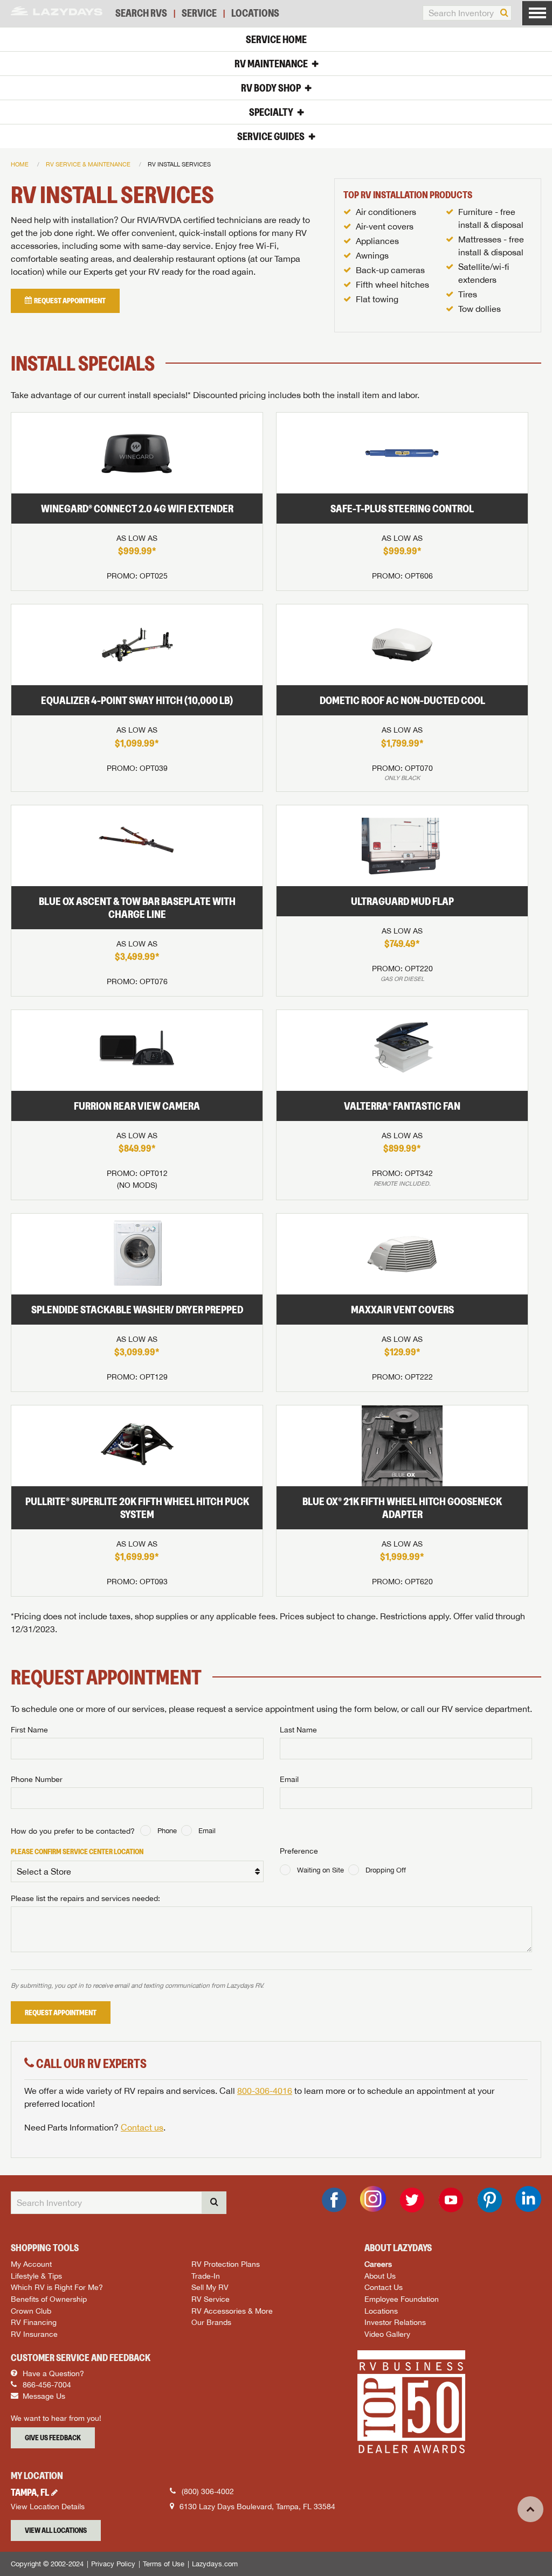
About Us (380, 2276)
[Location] (56, 2493)
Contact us (142, 2127)
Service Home (276, 39)
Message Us (43, 2396)
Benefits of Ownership (49, 2299)
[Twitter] (412, 2200)
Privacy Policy (113, 2564)
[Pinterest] (489, 2200)
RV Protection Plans (226, 2264)
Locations (255, 13)
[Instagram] (373, 2199)
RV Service (211, 2299)
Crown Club (31, 2311)
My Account (31, 2264)
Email (289, 1779)
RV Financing (34, 2322)
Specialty (271, 112)
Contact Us (384, 2287)
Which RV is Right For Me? (57, 2287)
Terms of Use (164, 2564)
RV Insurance (34, 2334)
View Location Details (48, 2507)
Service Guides (271, 136)
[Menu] (537, 13)
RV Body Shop (271, 88)
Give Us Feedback (53, 2438)
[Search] (504, 13)
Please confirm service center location (77, 1851)
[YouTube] (451, 2200)
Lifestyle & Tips (36, 2276)
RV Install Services (179, 164)
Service (199, 13)
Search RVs (141, 13)
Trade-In (206, 2276)
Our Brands (211, 2322)
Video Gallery (387, 2334)
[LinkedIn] (528, 2199)
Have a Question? (52, 2373)
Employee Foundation (402, 2299)
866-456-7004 (46, 2385)
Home (20, 164)
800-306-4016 (265, 2091)
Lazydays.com (215, 2564)
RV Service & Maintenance (88, 164)
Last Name (298, 1730)
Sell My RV (210, 2287)
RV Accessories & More (232, 2311)
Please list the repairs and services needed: (85, 1898)
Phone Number (37, 1779)
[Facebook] (334, 2200)
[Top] (530, 2509)
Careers (378, 2264)
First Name (29, 1730)
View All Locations (56, 2530)
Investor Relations (395, 2322)
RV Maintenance (271, 64)
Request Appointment (61, 2013)
